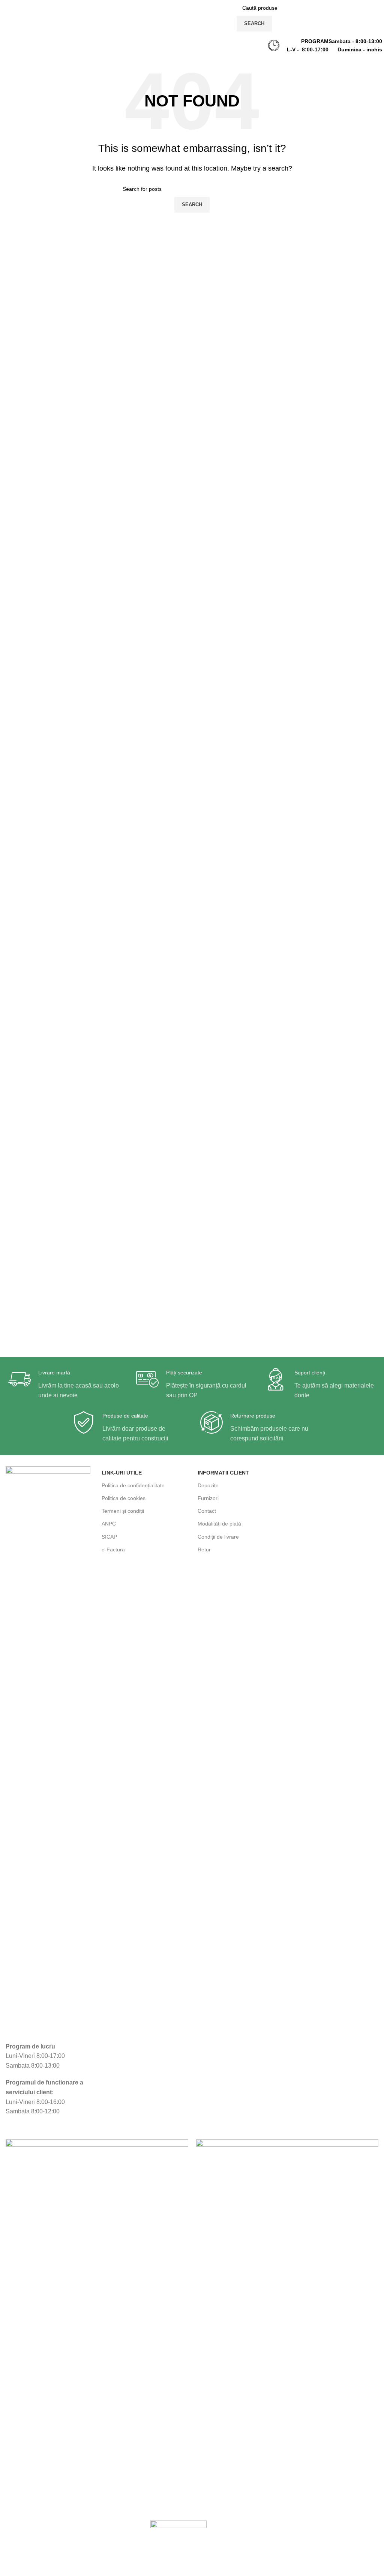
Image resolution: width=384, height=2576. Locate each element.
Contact (207, 1511)
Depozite (208, 1485)
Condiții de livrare (218, 1537)
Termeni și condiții (123, 1511)
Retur (204, 1549)
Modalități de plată (219, 1524)
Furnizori (208, 1498)
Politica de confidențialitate (133, 1485)
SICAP (109, 1537)
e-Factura (113, 1549)
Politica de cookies (124, 1498)
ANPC (109, 1524)
